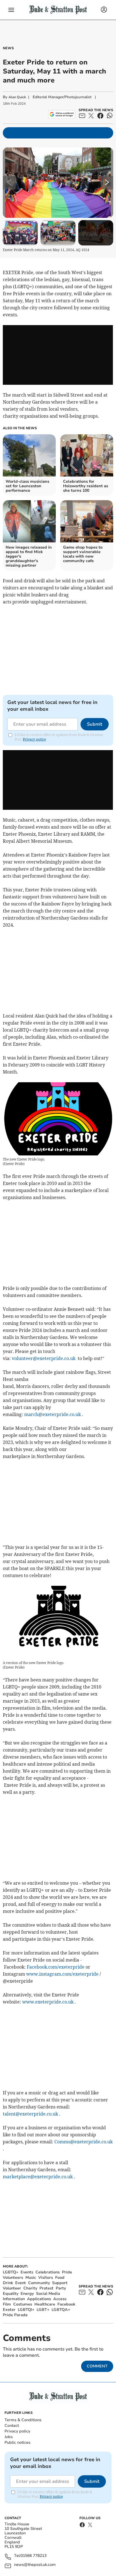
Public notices (17, 2442)
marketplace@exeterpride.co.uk (38, 2177)
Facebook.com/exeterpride (56, 1967)
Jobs (9, 2437)
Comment (97, 2366)
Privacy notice (34, 739)
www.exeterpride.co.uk (48, 2002)
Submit (95, 724)
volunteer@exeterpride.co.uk (44, 1358)
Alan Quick (17, 97)
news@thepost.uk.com (35, 2565)
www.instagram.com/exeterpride (62, 1974)
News (8, 48)
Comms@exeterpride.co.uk (83, 2142)
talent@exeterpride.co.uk (30, 2114)
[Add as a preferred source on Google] (62, 114)
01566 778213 (34, 2556)
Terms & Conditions (23, 2420)
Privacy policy (17, 2431)
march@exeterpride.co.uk (53, 1414)
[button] (11, 10)
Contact (12, 2426)
